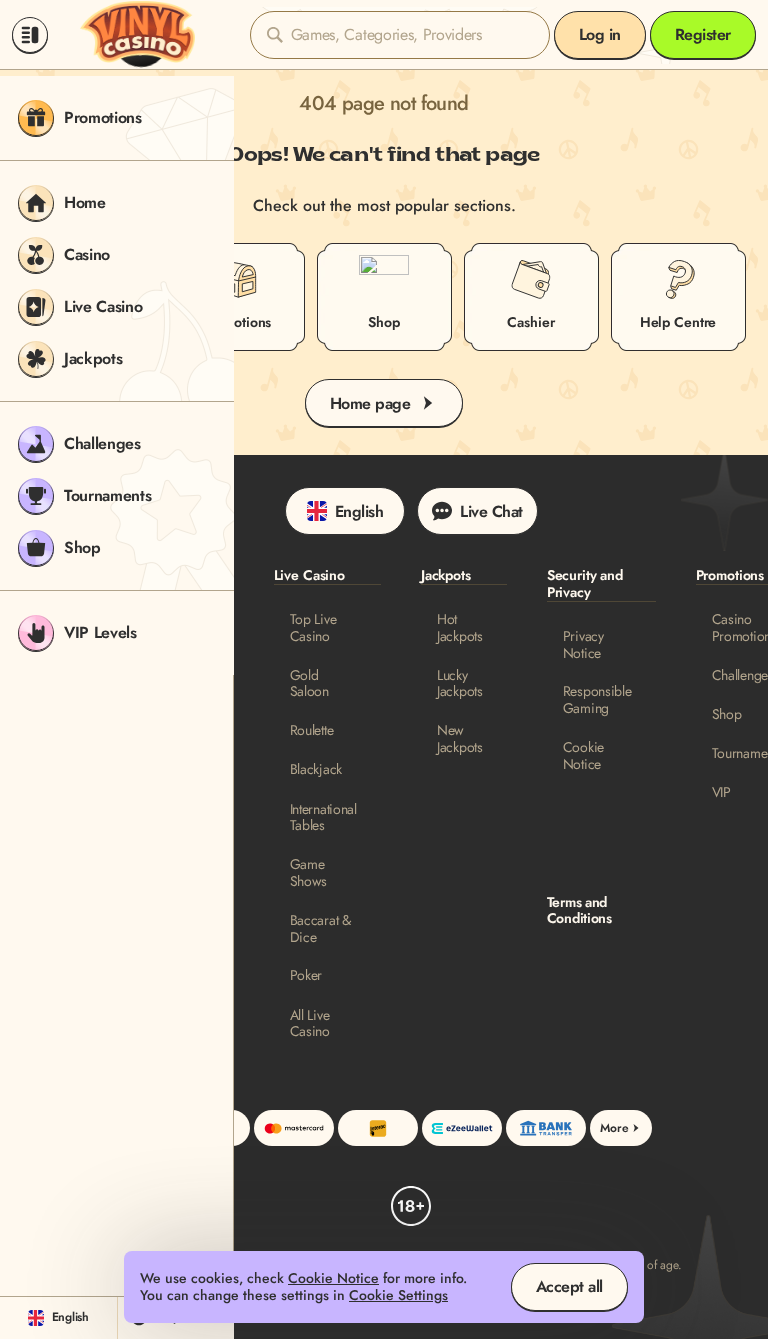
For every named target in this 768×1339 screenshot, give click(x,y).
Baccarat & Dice (320, 929)
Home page (370, 403)
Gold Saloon (309, 684)
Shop (727, 714)
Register (703, 34)
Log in (600, 34)
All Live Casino (310, 1024)
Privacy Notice (583, 645)
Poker (306, 975)
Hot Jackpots (460, 628)
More (614, 1128)
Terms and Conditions (579, 911)
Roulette (312, 730)
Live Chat (491, 511)
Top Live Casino (313, 628)
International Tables (323, 818)
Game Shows (309, 873)
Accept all (569, 1286)
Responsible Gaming (597, 700)
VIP (721, 792)
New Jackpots (460, 739)
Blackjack (316, 769)
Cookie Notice (583, 756)
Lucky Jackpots (460, 684)
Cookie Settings (398, 1295)
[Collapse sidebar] (30, 35)
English (359, 511)
